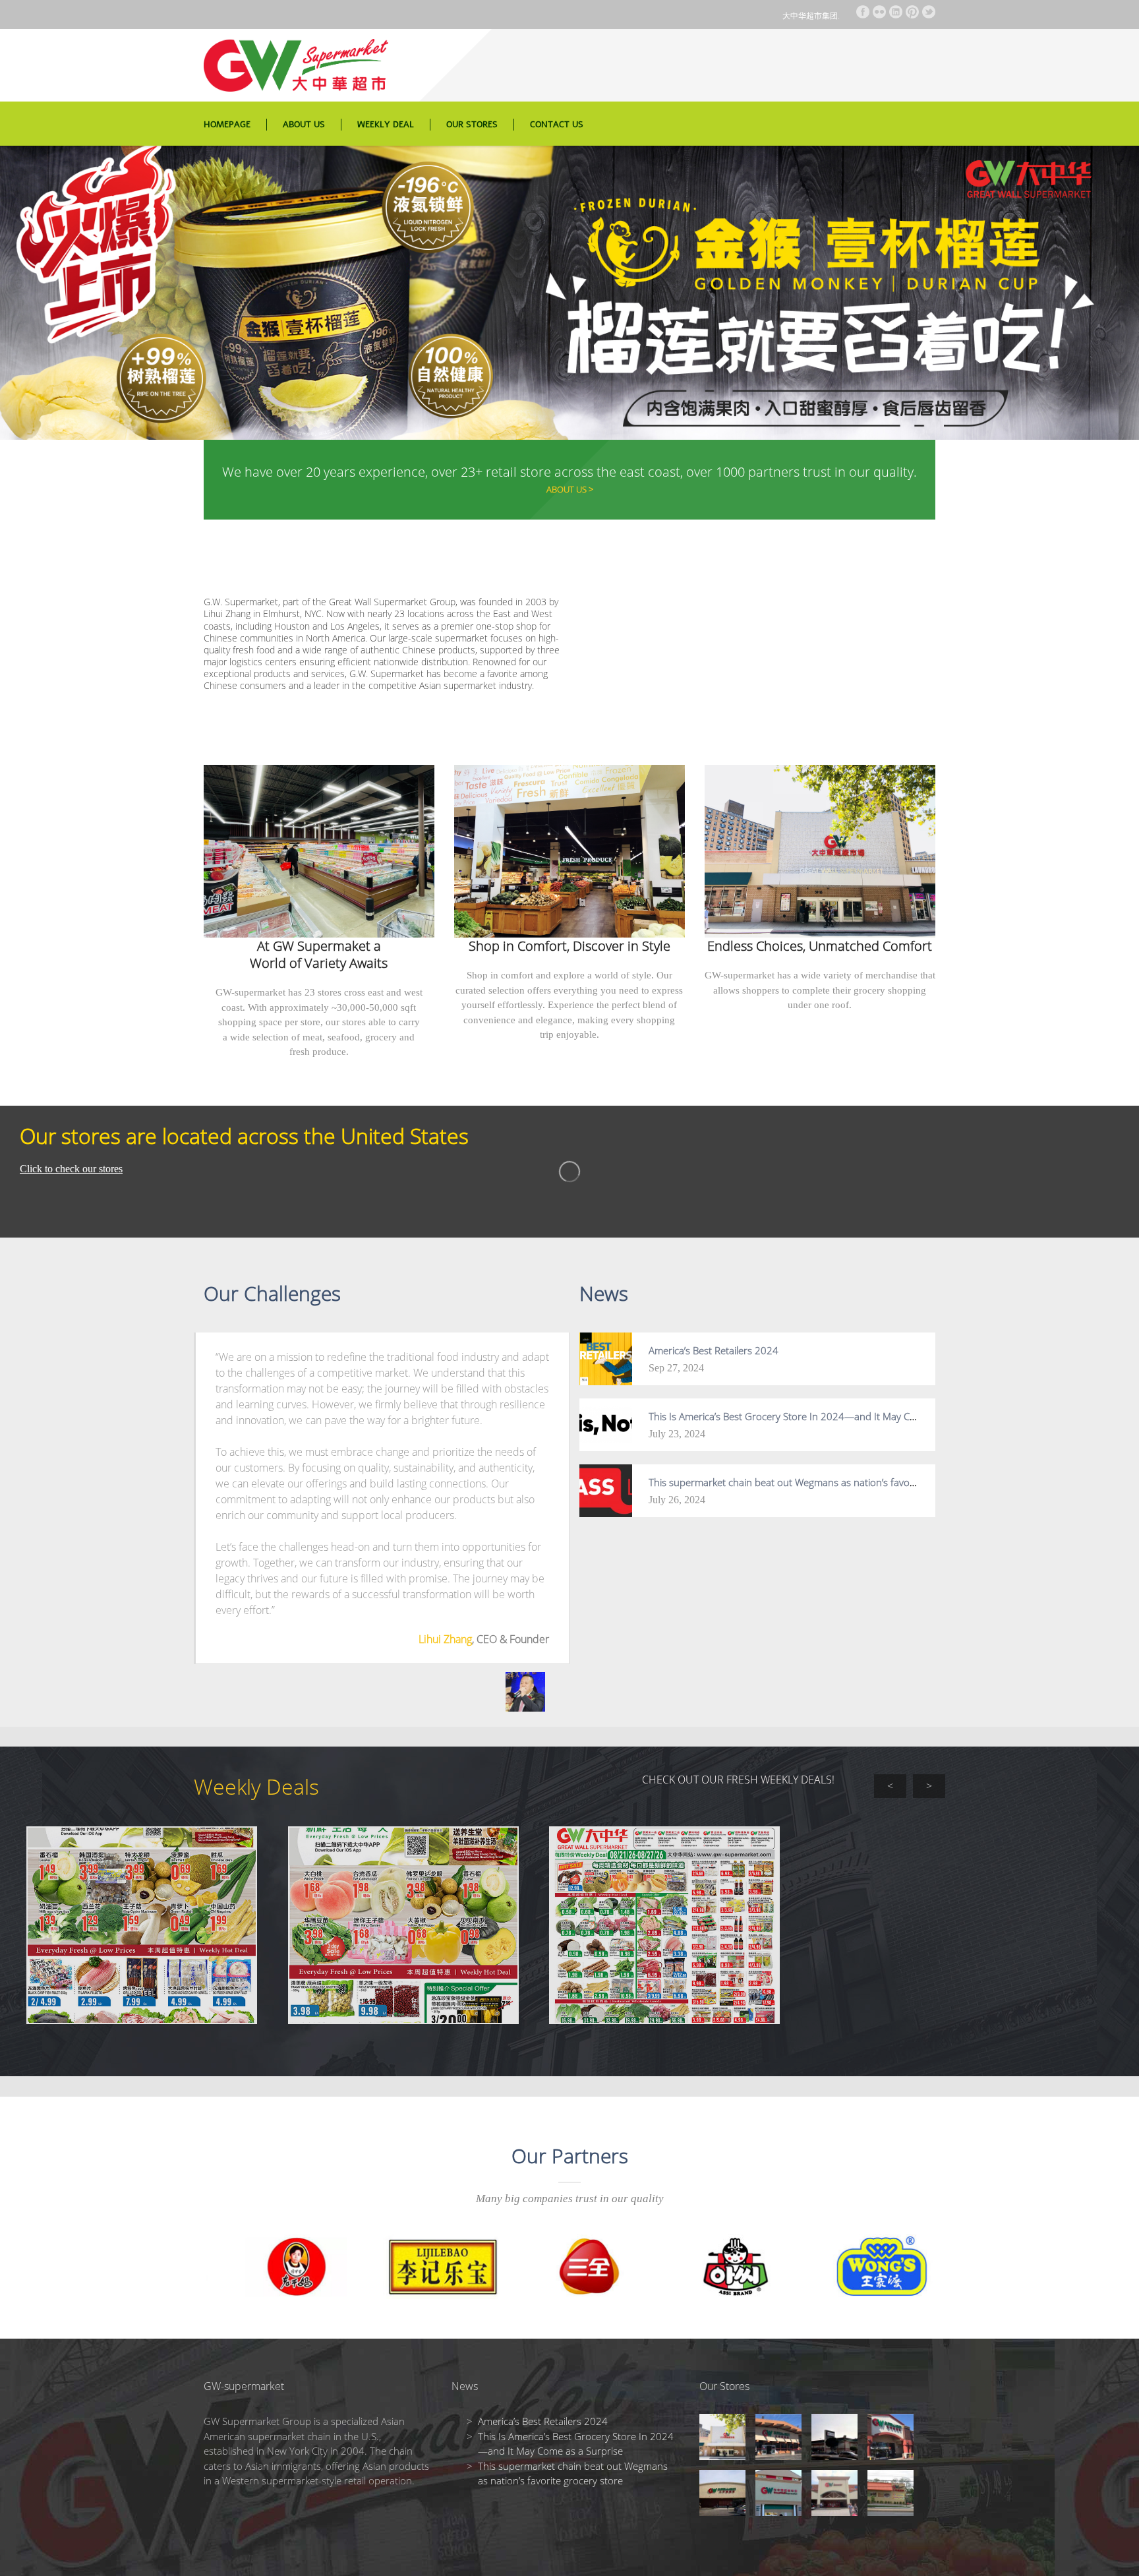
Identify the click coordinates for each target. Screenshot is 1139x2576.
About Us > (570, 489)
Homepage (227, 125)
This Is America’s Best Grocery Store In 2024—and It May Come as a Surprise (819, 1416)
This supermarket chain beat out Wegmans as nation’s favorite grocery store (817, 1482)
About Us (304, 125)
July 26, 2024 (677, 1500)
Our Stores (472, 125)
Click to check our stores (71, 1169)
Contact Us (557, 125)
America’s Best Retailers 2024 (714, 1350)
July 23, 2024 (677, 1434)
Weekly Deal (386, 125)
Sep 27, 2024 (676, 1368)
